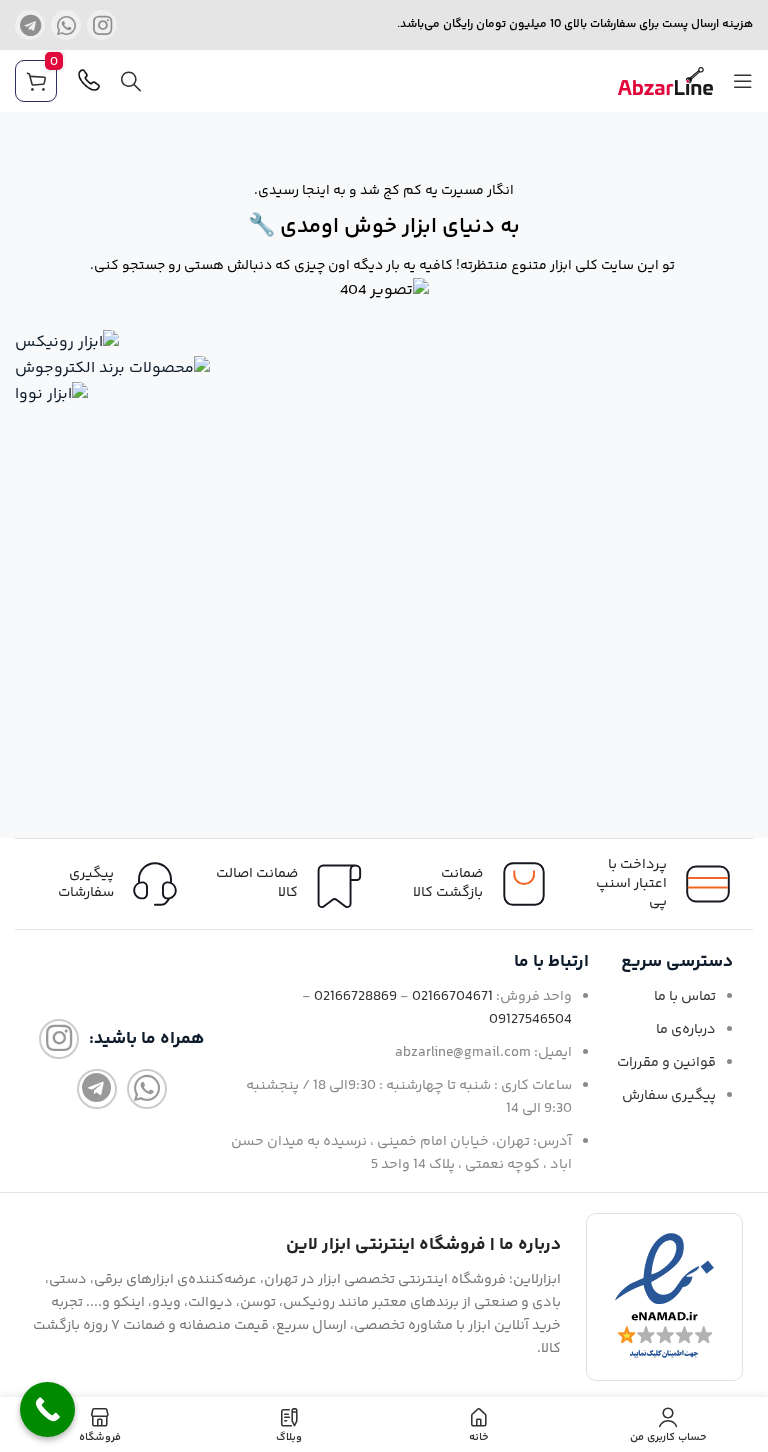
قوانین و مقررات (666, 1063)
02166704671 (452, 997)
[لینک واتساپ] (66, 25)
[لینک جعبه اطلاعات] (107, 884)
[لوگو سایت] (665, 81)
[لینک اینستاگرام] (102, 25)
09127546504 (530, 1020)
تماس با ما (685, 997)
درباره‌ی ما (686, 1030)
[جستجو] (131, 81)
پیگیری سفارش (669, 1096)
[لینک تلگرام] (30, 25)
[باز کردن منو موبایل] (743, 81)
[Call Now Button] (47, 1409)
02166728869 (355, 997)
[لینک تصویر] (67, 342)
